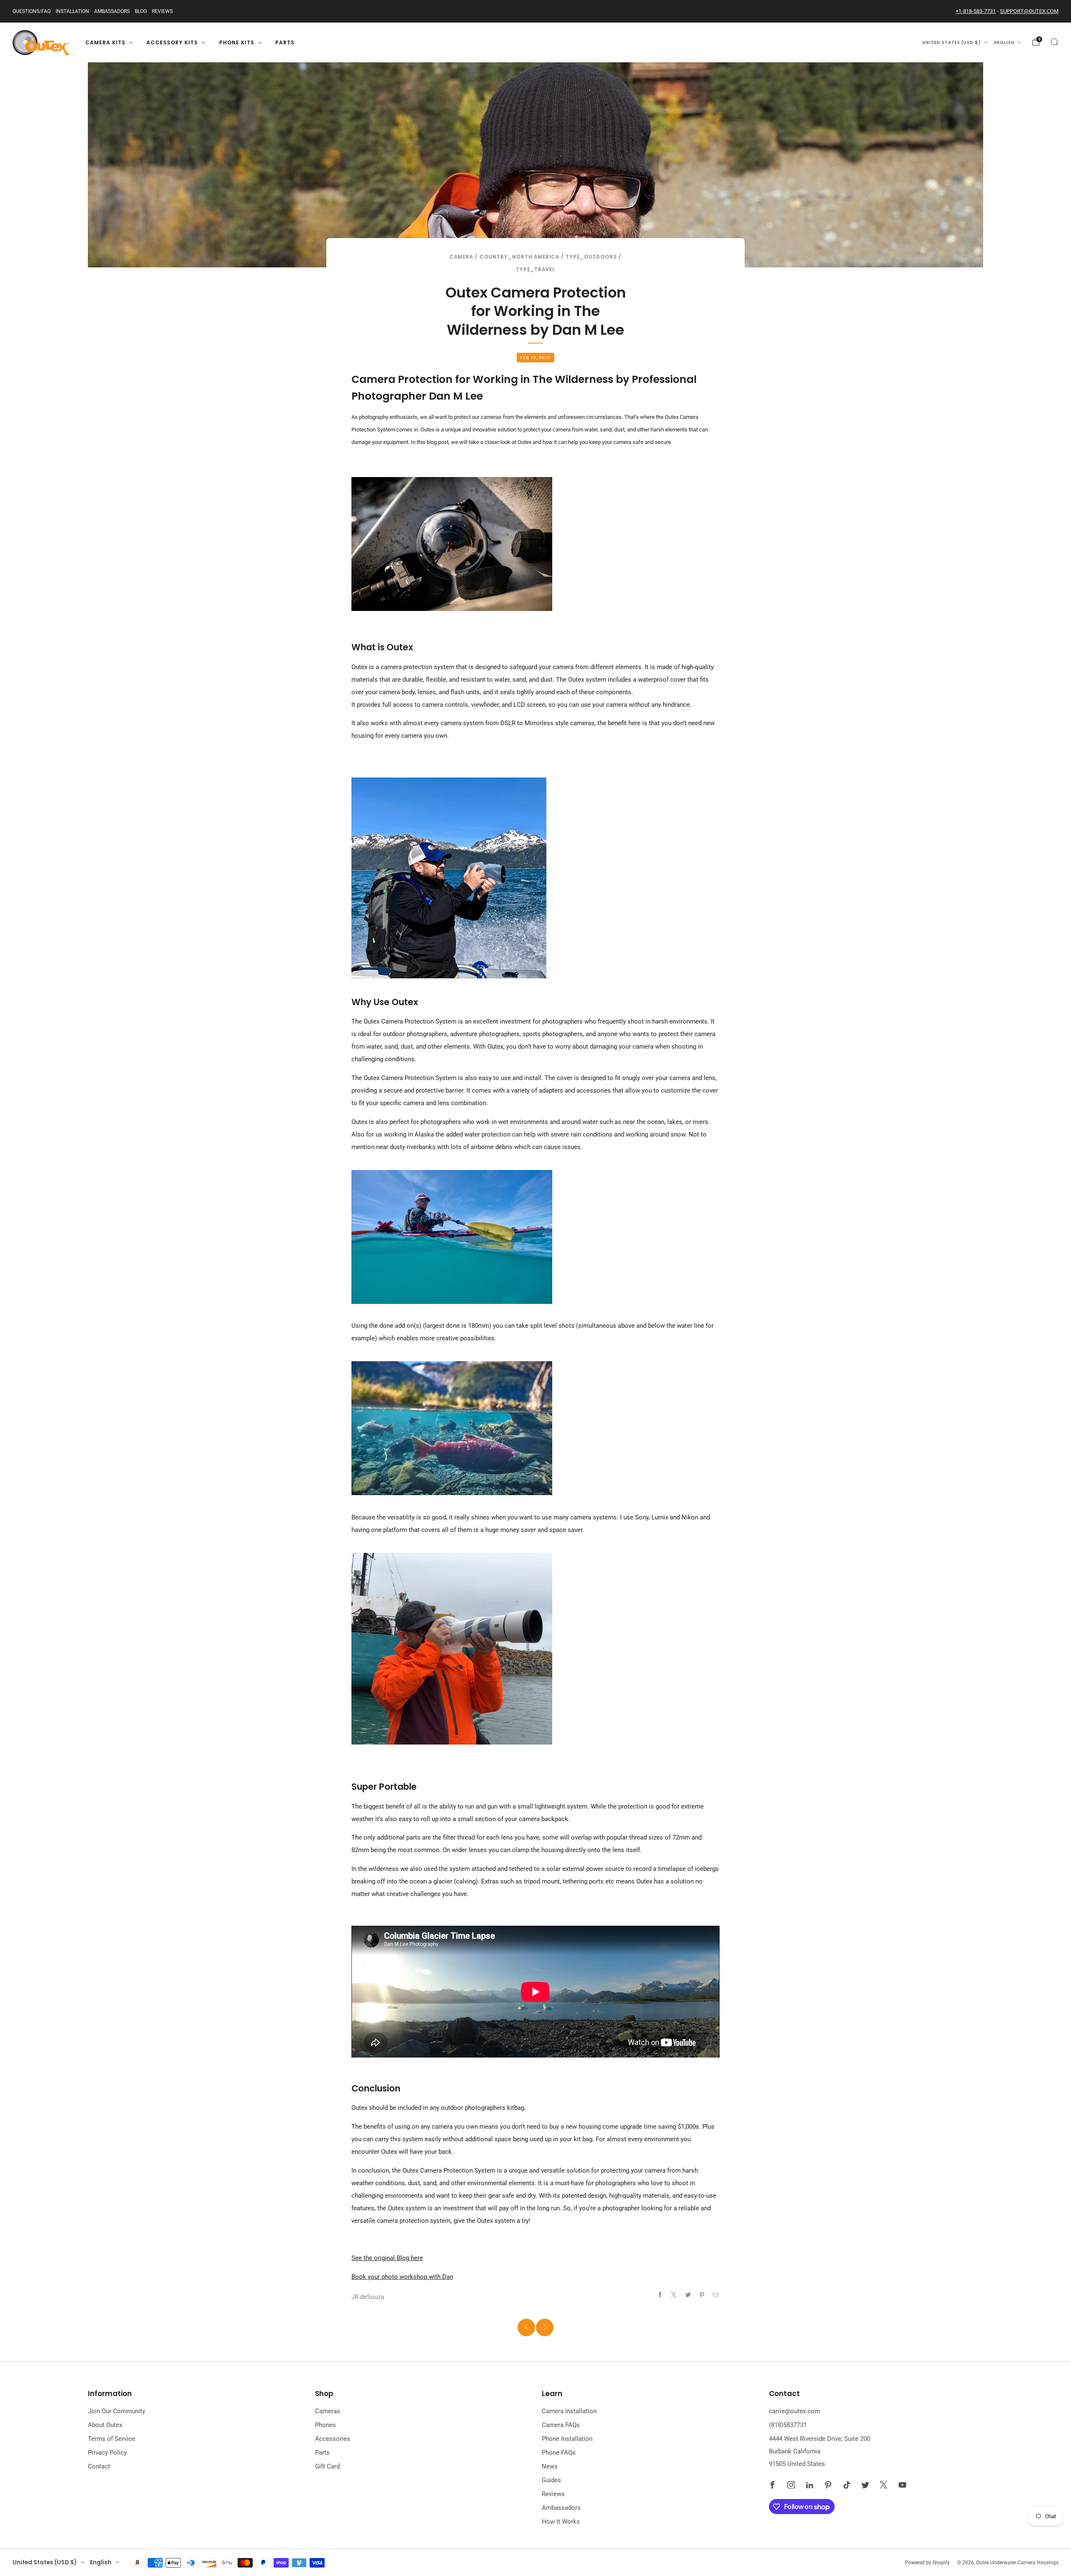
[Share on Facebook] (660, 2295)
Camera (461, 257)
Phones (325, 2425)
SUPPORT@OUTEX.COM (1029, 11)
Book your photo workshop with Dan (402, 2277)
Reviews (162, 11)
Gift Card (327, 2466)
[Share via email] (716, 2295)
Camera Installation (569, 2411)
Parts (285, 42)
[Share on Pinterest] (702, 2295)
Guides (551, 2480)
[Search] (1054, 42)
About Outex (105, 2425)
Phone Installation (567, 2439)
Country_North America (519, 257)
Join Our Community (117, 2411)
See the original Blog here (387, 2258)
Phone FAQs (559, 2453)
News (550, 2466)
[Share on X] (674, 2295)
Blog (141, 11)
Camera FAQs (561, 2425)
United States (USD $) (952, 42)
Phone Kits (237, 42)
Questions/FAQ (32, 11)
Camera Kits (105, 42)
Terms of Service (111, 2439)
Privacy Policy (107, 2453)
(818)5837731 (788, 2425)
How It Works (561, 2522)
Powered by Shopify (927, 2563)
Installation (72, 11)
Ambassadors (112, 11)
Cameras (328, 2411)
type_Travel (535, 269)
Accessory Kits (172, 42)
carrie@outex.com (794, 2411)
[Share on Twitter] (688, 2295)
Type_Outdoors (591, 257)
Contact (99, 2466)
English (1004, 42)
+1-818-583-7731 (976, 11)
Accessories (333, 2439)
